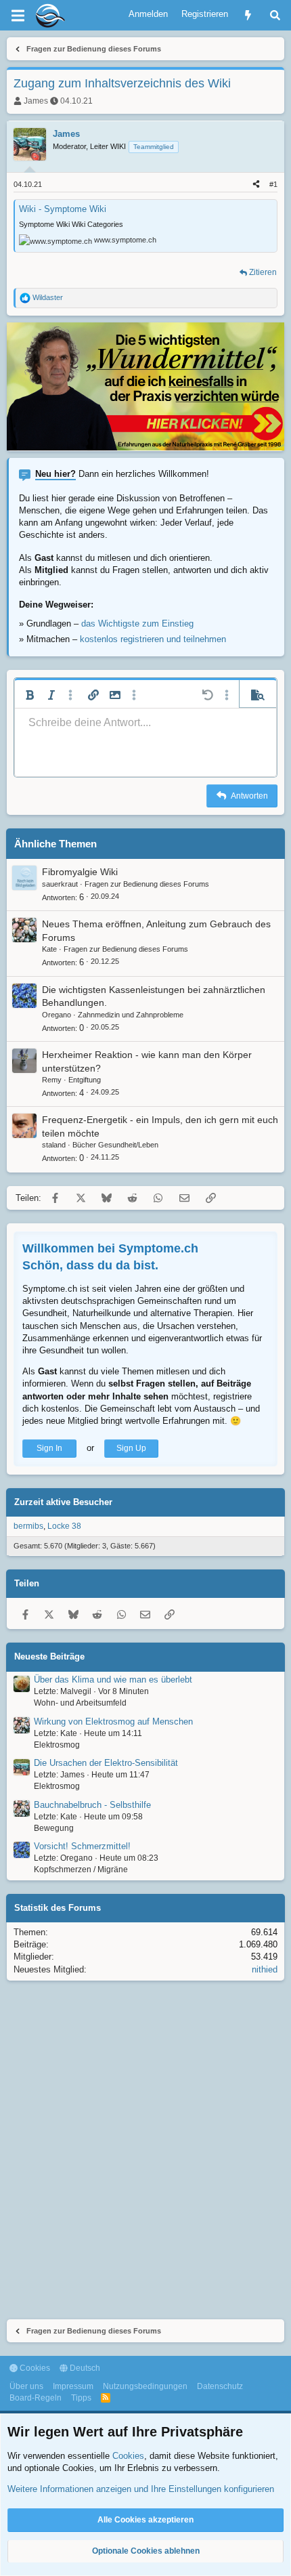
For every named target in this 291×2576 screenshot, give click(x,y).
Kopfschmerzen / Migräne (81, 1870)
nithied (265, 1969)
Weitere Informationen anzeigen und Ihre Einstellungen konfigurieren (141, 2489)
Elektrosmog (57, 1745)
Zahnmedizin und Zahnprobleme (131, 1015)
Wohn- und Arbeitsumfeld (80, 1703)
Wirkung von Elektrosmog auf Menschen (113, 1722)
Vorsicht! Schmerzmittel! (82, 1846)
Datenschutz (220, 2386)
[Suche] (275, 15)
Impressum (73, 2386)
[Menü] (18, 16)
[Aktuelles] (248, 15)
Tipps (81, 2398)
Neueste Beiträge (49, 1656)
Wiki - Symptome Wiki (63, 209)
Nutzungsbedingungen (145, 2386)
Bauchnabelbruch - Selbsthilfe (92, 1805)
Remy (52, 1080)
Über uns (26, 2386)
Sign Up (131, 1448)
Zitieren (263, 272)
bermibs (28, 1526)
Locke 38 (64, 1526)
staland (54, 1145)
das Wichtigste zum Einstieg (137, 624)
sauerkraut (60, 884)
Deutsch (84, 2368)
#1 (273, 184)
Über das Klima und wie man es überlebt (113, 1680)
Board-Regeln (36, 2398)
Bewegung (54, 1828)
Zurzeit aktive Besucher (63, 1502)
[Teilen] (256, 185)
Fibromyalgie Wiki (80, 872)
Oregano (57, 1015)
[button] (30, 695)
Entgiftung (85, 1080)
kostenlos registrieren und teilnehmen (153, 639)
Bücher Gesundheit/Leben (115, 1145)
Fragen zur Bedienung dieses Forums (147, 884)
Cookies (34, 2368)
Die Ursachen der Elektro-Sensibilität (106, 1763)
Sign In (49, 1448)
